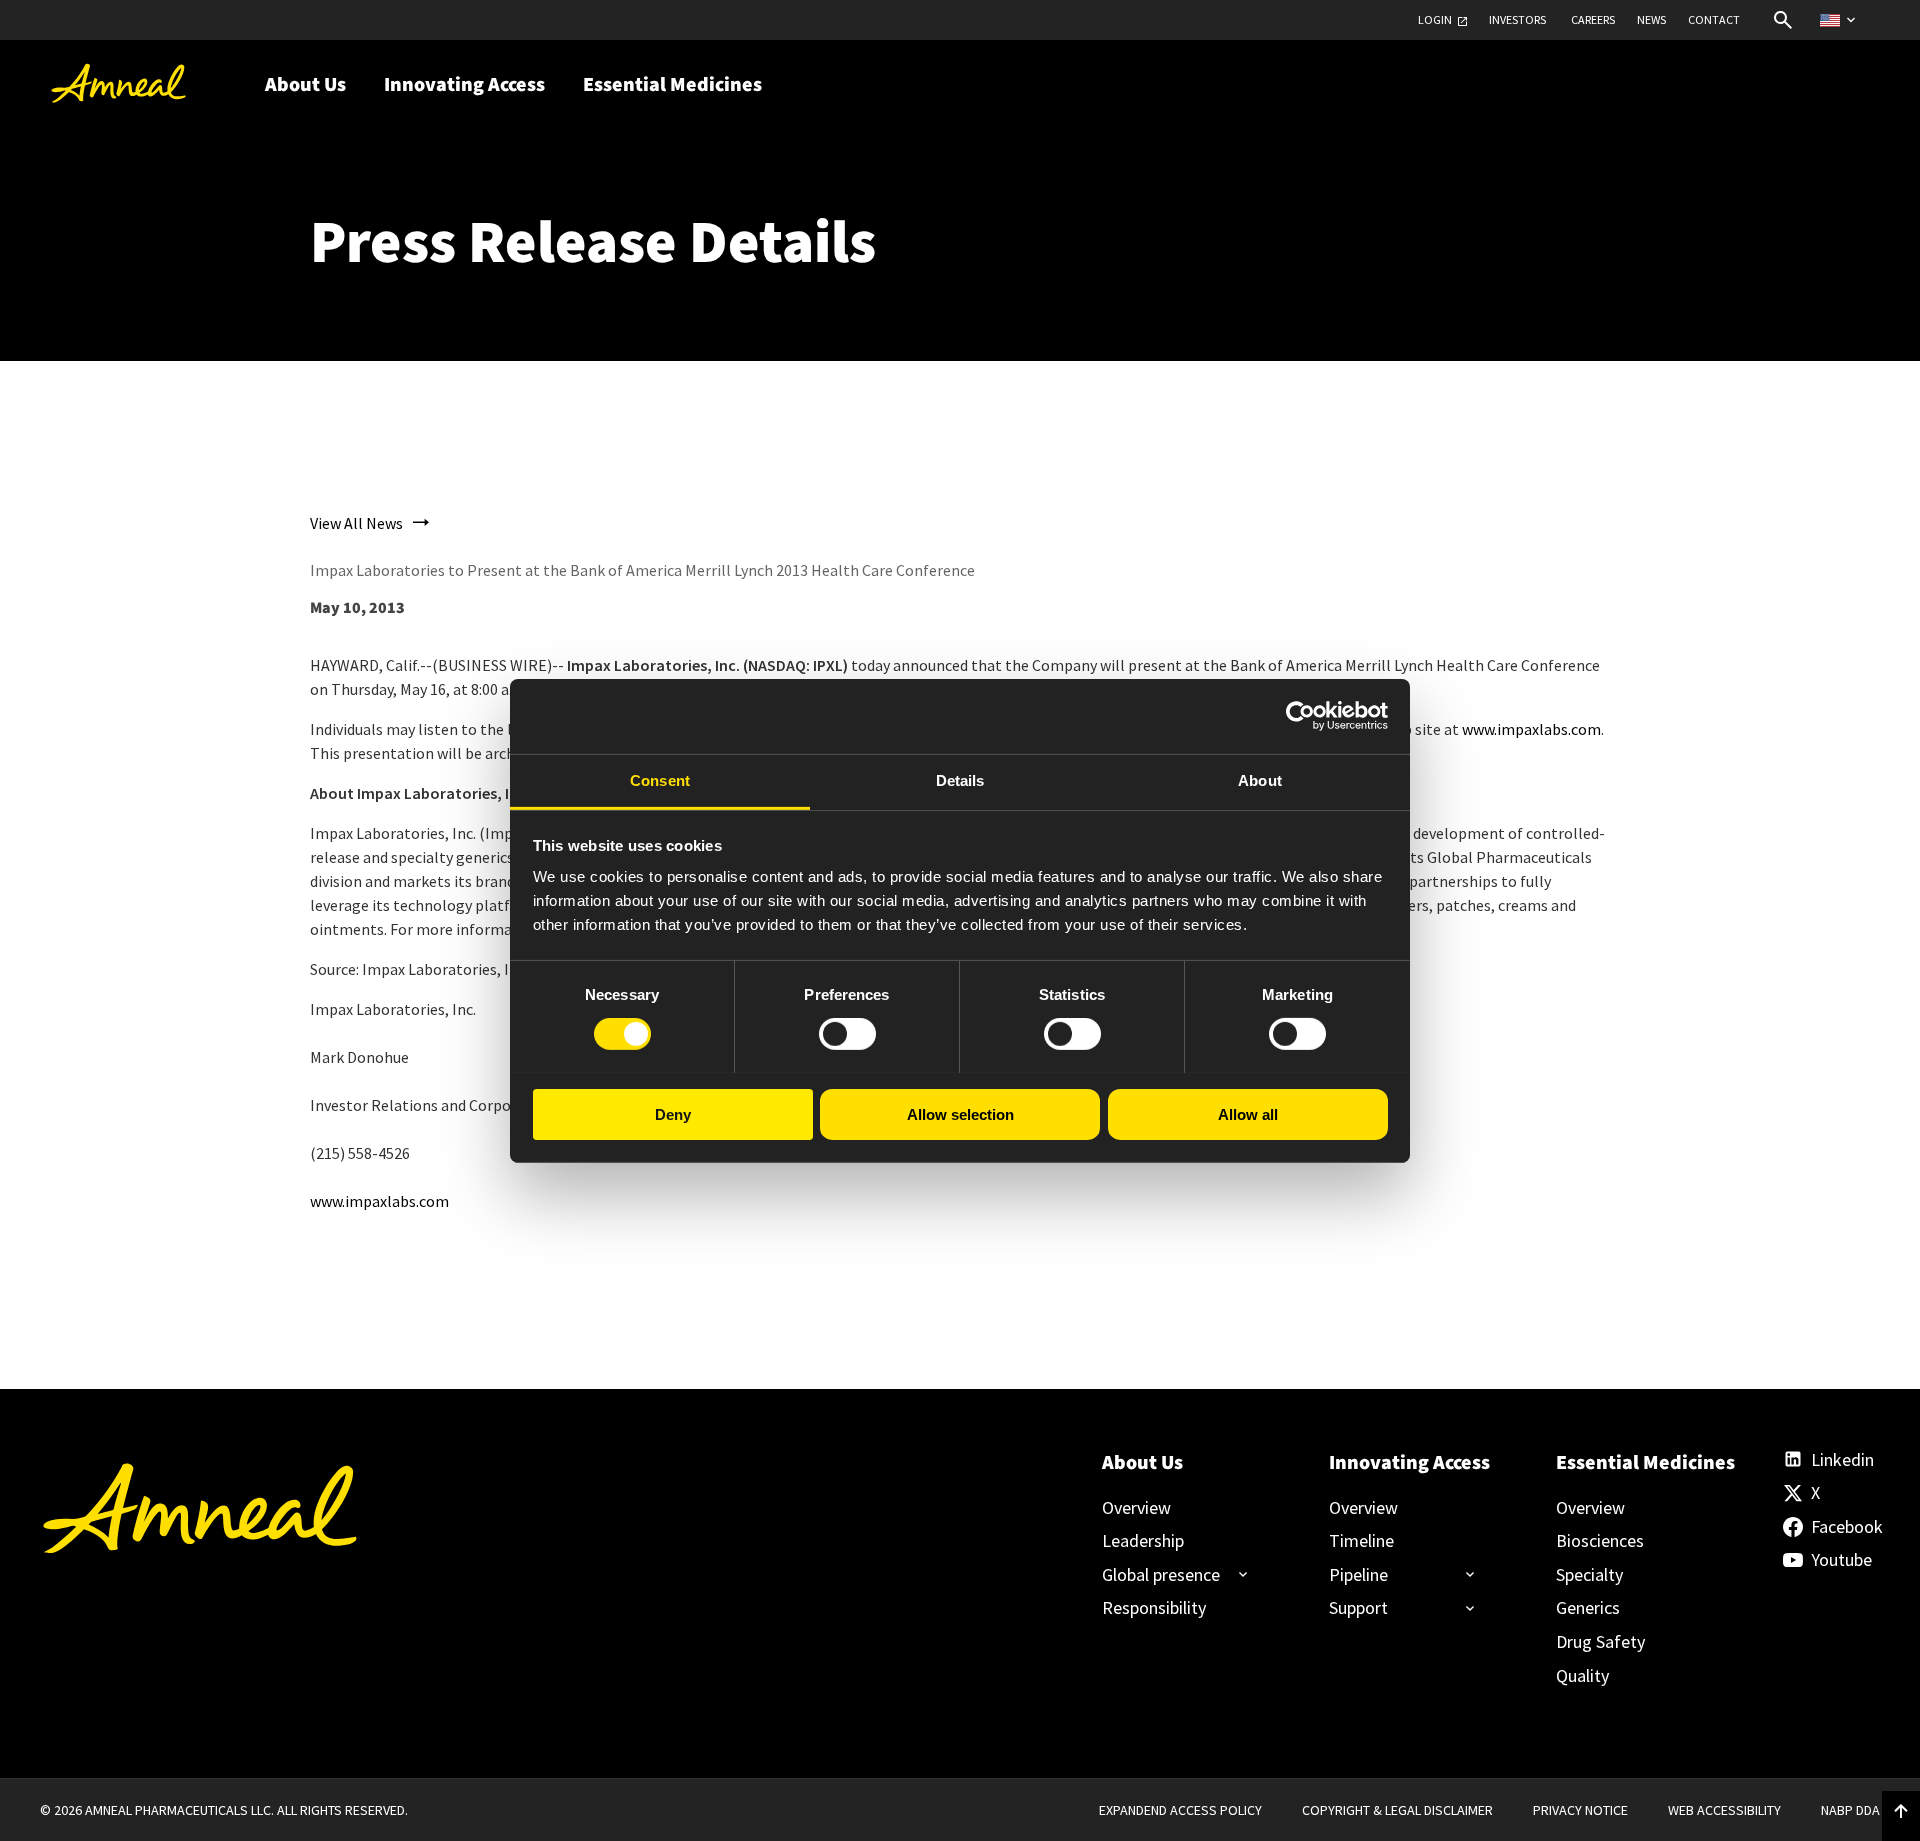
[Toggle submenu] (1167, 1575)
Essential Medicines (1636, 1463)
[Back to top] (1901, 1812)
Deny (673, 1113)
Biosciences (1600, 1541)
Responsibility (1154, 1608)
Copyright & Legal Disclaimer (1397, 1810)
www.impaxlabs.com (1531, 729)
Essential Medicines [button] (672, 85)
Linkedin (1842, 1460)
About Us (1142, 1463)
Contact (1714, 20)
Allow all (1248, 1113)
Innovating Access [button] (464, 85)
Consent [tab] (660, 779)
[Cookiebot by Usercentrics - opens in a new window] (1300, 716)
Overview (1136, 1508)
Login (1435, 20)
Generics (1588, 1608)
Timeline (1361, 1541)
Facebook (1845, 1527)
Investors (1517, 20)
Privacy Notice (1580, 1810)
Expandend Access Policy (1180, 1810)
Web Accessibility (1724, 1810)
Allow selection (960, 1113)
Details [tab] (960, 779)
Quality (1582, 1676)
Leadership (1143, 1541)
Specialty (1589, 1575)
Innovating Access (1409, 1463)
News (1651, 20)
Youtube (1841, 1560)
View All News (356, 523)
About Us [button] (305, 85)
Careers (1593, 20)
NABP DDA (1850, 1810)
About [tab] (1260, 779)
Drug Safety (1600, 1642)
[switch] (847, 1034)
